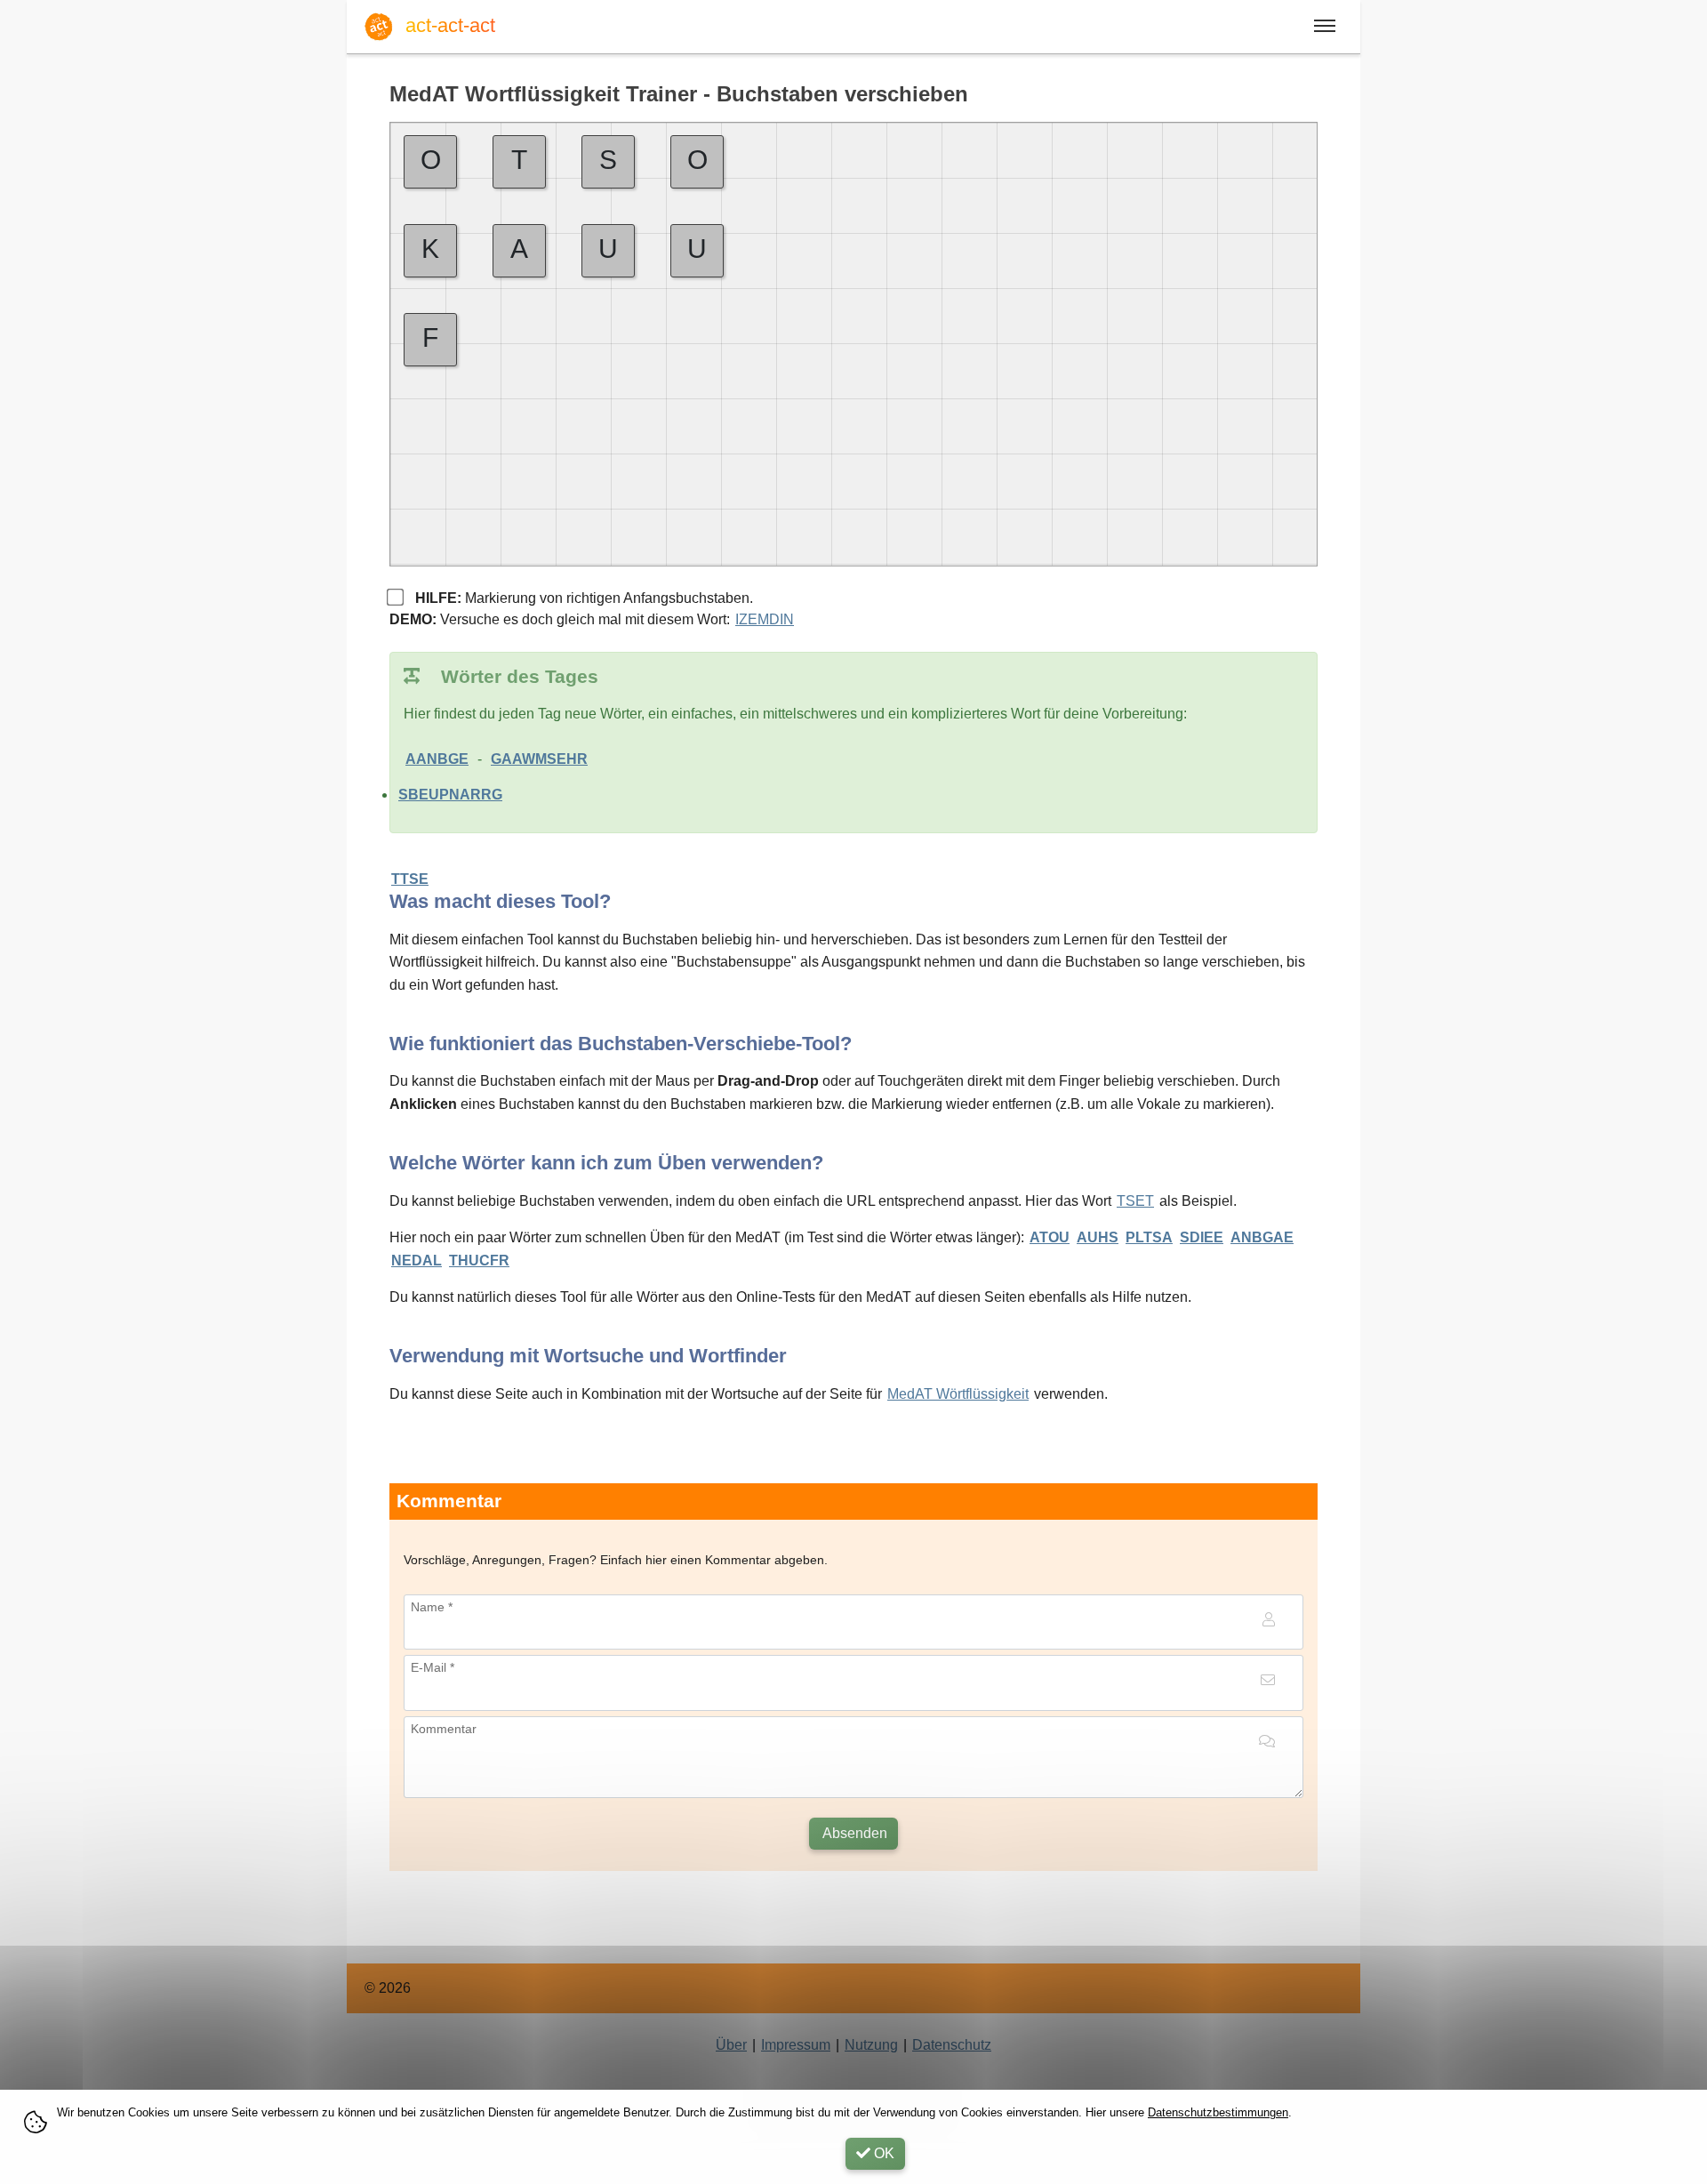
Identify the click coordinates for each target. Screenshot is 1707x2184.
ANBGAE (1262, 1237)
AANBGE (437, 759)
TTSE (410, 879)
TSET (1135, 1201)
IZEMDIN (765, 619)
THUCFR (479, 1261)
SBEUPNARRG (450, 795)
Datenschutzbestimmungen (1218, 2112)
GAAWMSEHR (539, 759)
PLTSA (1149, 1237)
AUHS (1098, 1237)
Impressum (796, 2045)
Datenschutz (952, 2045)
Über (731, 2045)
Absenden (853, 1833)
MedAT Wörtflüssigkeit (958, 1394)
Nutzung (871, 2045)
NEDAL (417, 1261)
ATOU (1050, 1237)
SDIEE (1202, 1237)
